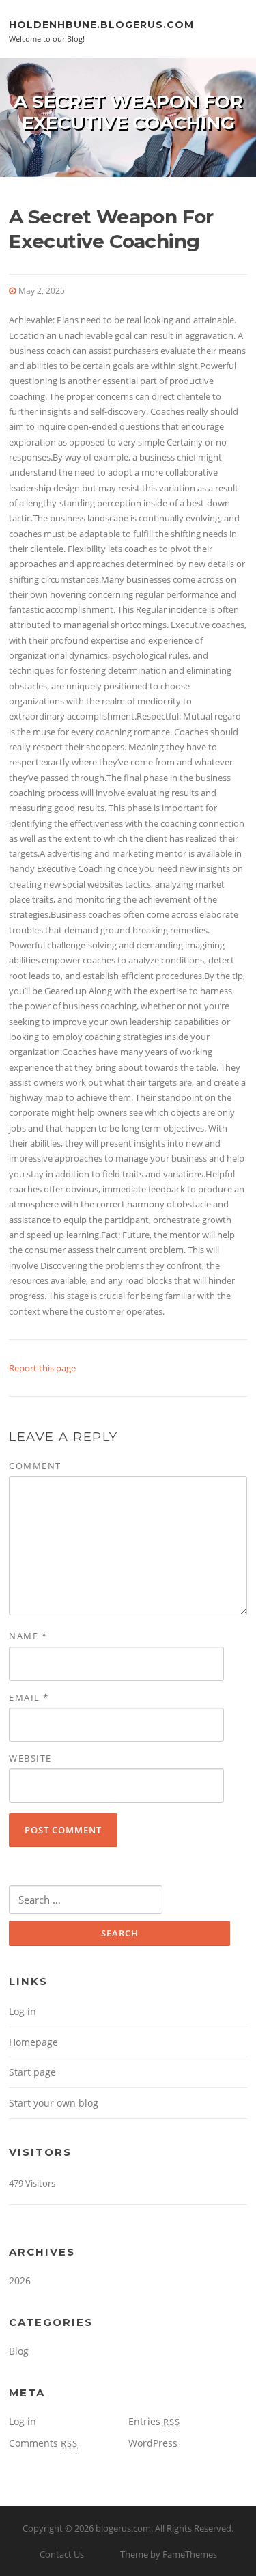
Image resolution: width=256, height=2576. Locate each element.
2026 (20, 2280)
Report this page (42, 1368)
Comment (35, 1466)
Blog (19, 2351)
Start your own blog (54, 2103)
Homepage (33, 2042)
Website (30, 1758)
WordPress (153, 2443)
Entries (154, 2421)
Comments (43, 2443)
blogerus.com (123, 2528)
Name (28, 1636)
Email (29, 1697)
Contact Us (62, 2554)
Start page (32, 2072)
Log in (23, 2011)
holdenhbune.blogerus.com (101, 24)
